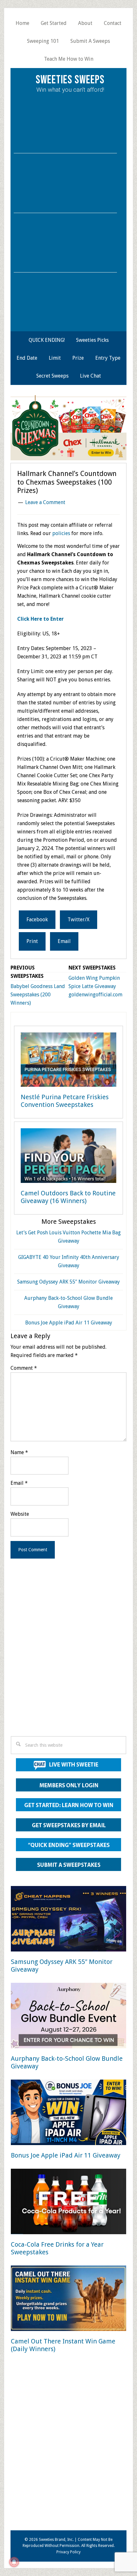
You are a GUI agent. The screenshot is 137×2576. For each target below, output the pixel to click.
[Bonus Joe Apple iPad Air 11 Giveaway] (68, 2114)
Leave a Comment (45, 502)
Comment (24, 1368)
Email (19, 1483)
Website (20, 1514)
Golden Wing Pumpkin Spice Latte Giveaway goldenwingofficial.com (95, 986)
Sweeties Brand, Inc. (56, 2540)
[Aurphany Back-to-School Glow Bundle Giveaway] (68, 2017)
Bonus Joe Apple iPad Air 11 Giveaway (69, 1323)
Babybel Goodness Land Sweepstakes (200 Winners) (38, 995)
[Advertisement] (68, 1656)
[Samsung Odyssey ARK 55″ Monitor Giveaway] (68, 1920)
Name (19, 1452)
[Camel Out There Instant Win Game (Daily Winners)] (68, 2300)
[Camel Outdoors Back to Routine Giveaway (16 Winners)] (68, 1157)
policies (61, 533)
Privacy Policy (68, 2552)
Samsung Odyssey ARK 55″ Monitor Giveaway (68, 1282)
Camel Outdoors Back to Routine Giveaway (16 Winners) (68, 1197)
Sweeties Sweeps (70, 80)
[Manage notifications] (14, 2562)
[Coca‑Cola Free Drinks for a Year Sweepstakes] (68, 2203)
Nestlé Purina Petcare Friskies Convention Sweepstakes (65, 1101)
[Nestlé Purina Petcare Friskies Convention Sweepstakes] (68, 1061)
